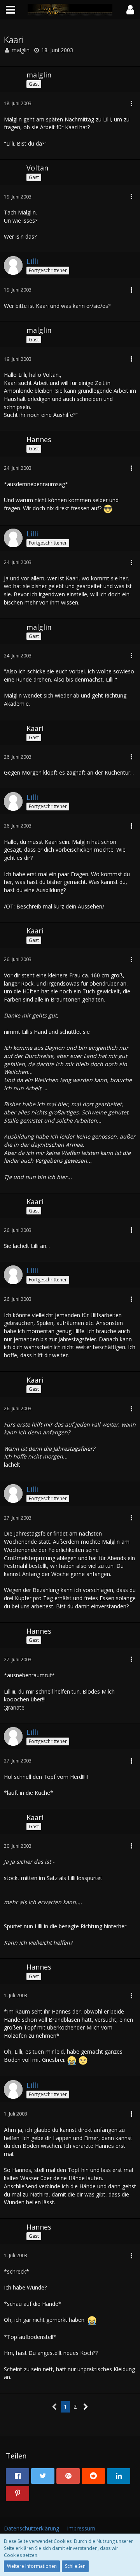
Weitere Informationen (32, 2566)
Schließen (75, 2566)
